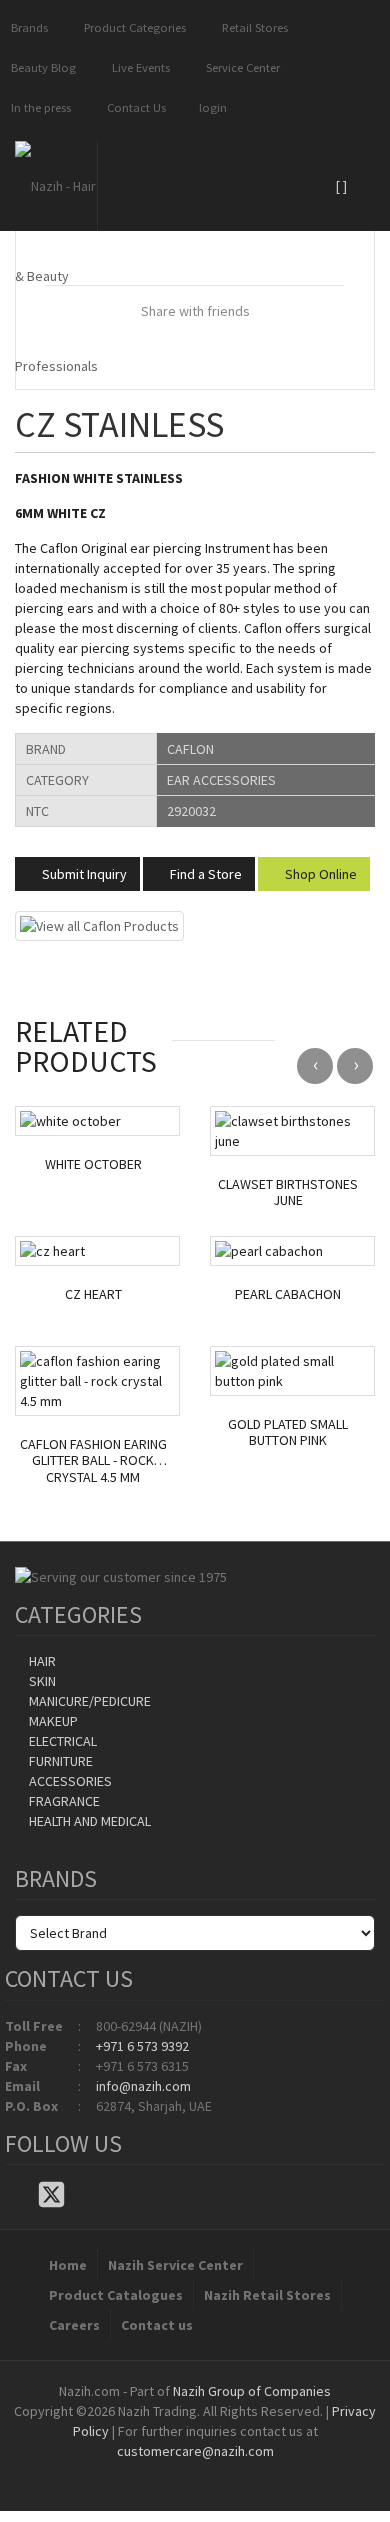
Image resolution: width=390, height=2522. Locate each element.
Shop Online (319, 874)
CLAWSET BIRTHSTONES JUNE (288, 1193)
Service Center (240, 67)
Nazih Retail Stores (267, 2295)
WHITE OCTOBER (93, 1164)
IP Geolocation (154, 2471)
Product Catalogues (116, 2295)
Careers (74, 2325)
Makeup (52, 1721)
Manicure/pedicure (88, 1701)
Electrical (61, 1741)
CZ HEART (93, 1294)
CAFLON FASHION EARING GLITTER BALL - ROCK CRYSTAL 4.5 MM (93, 1461)
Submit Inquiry (83, 874)
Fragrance (63, 1801)
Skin (41, 1681)
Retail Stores (252, 27)
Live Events (138, 67)
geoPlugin (249, 2471)
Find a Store (204, 874)
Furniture (59, 1761)
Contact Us (133, 107)
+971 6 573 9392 (142, 2046)
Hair (41, 1661)
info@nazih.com (143, 2086)
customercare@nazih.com (195, 2451)
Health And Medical (88, 1821)
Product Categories (132, 27)
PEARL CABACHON (288, 1294)
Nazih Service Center (175, 2265)
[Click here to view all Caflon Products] (99, 924)
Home (68, 2265)
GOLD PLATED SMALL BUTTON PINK (288, 1433)
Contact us (157, 2325)
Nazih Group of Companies (252, 2391)
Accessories (69, 1781)
